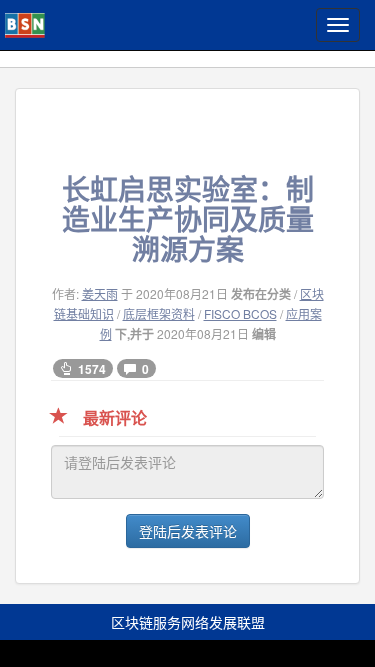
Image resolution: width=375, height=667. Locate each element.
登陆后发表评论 (188, 531)
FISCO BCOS (240, 313)
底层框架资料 (159, 313)
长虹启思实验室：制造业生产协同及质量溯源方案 (188, 218)
